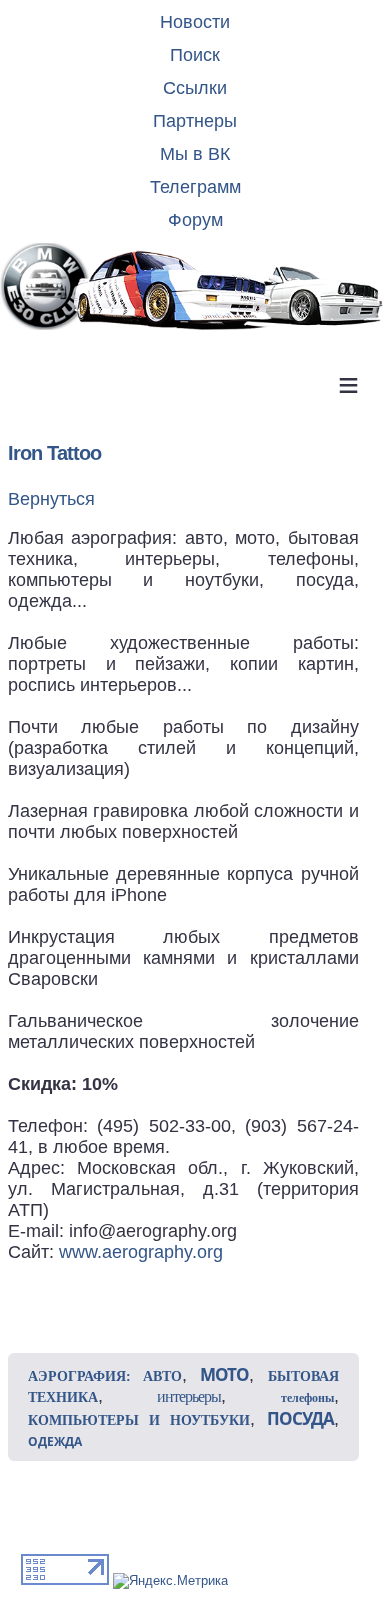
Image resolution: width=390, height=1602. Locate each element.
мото (224, 1374)
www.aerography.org (141, 1252)
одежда (55, 1441)
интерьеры (189, 1396)
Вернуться (51, 499)
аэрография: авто (105, 1376)
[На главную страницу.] (195, 288)
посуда (300, 1418)
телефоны (307, 1398)
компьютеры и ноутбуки (139, 1420)
